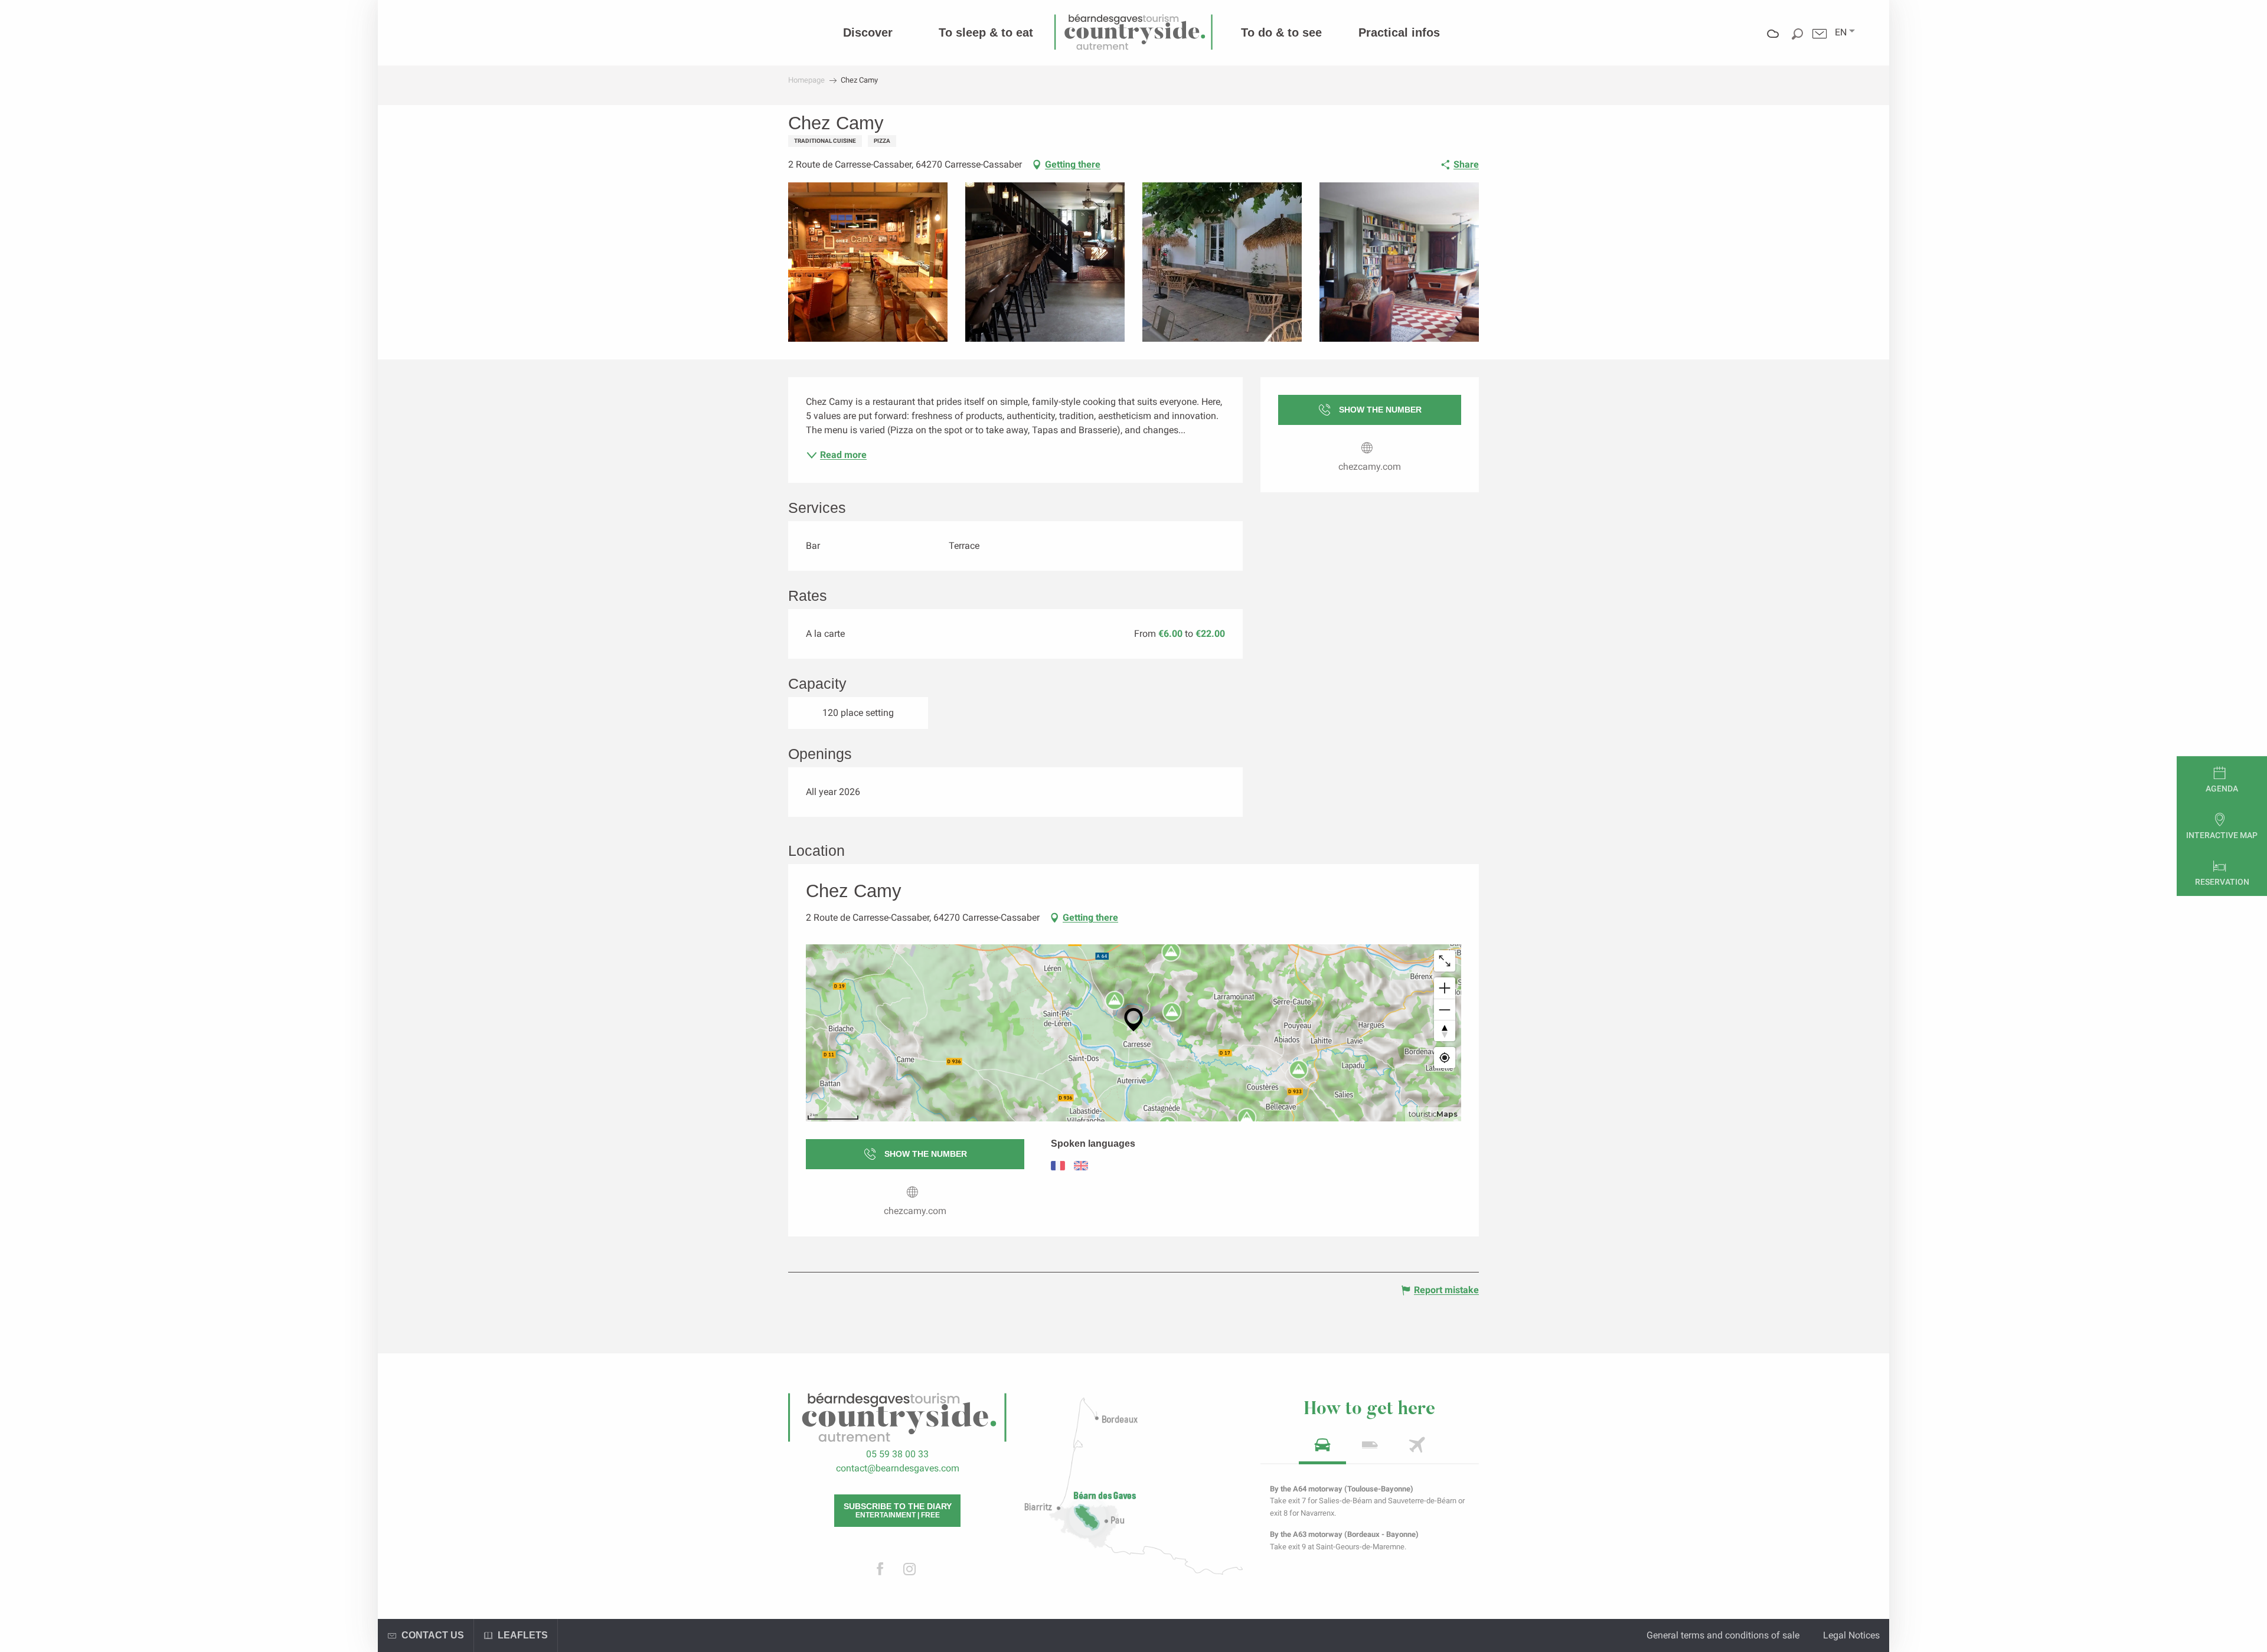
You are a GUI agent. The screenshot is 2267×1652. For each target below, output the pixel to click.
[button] (1841, 32)
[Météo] (1773, 42)
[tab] (1322, 1449)
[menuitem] (868, 32)
